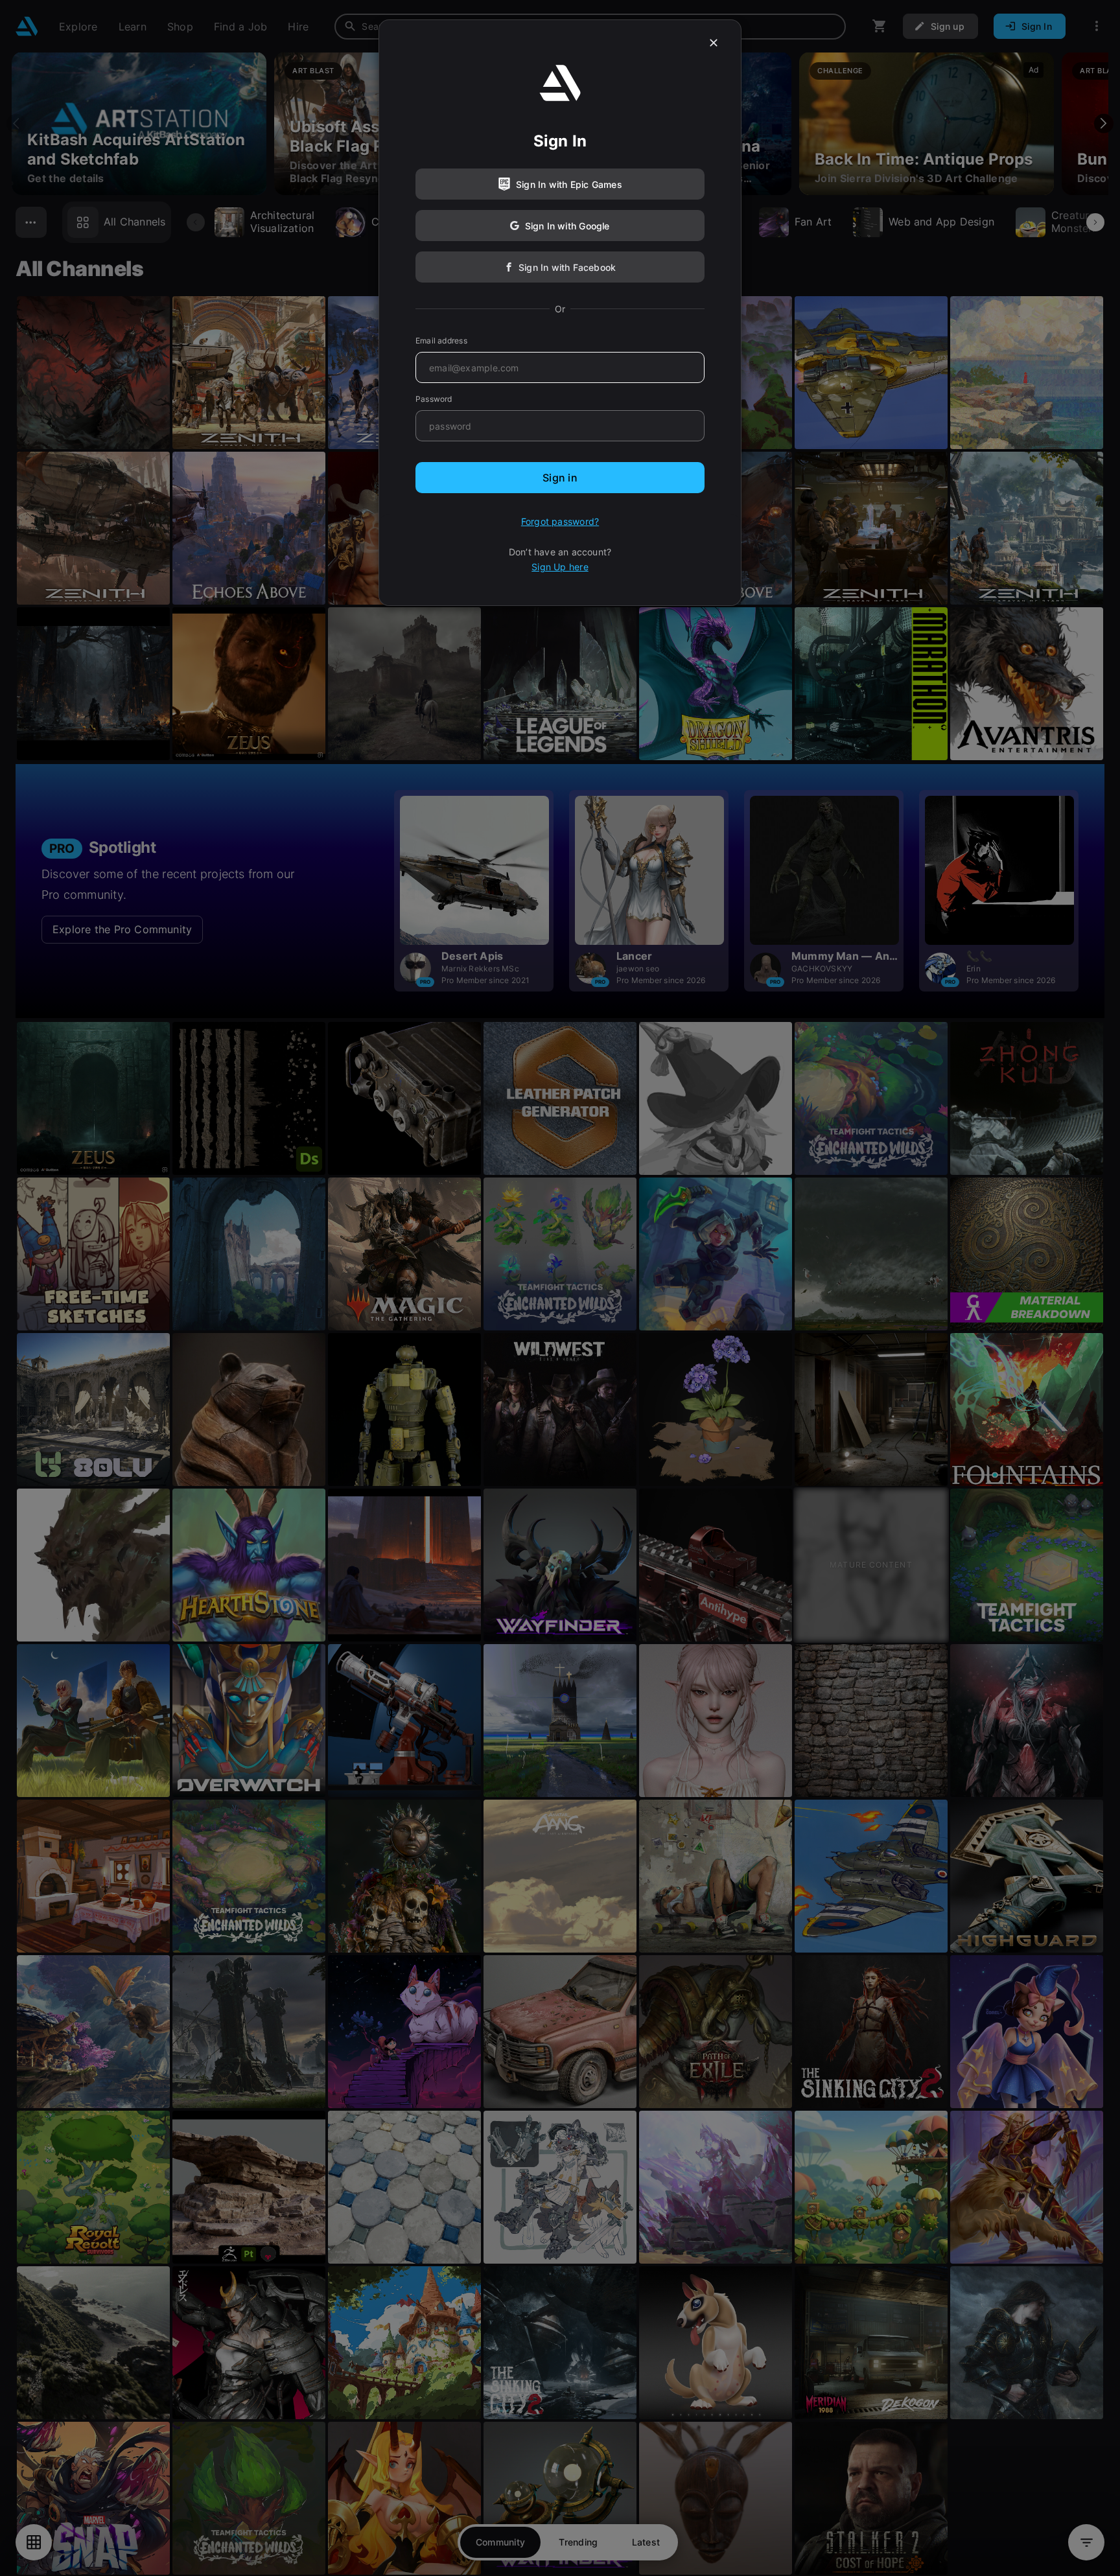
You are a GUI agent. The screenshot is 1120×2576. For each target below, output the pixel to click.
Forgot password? (560, 521)
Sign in (560, 478)
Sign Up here (560, 567)
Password (434, 399)
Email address (441, 341)
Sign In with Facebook (567, 267)
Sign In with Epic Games (569, 184)
